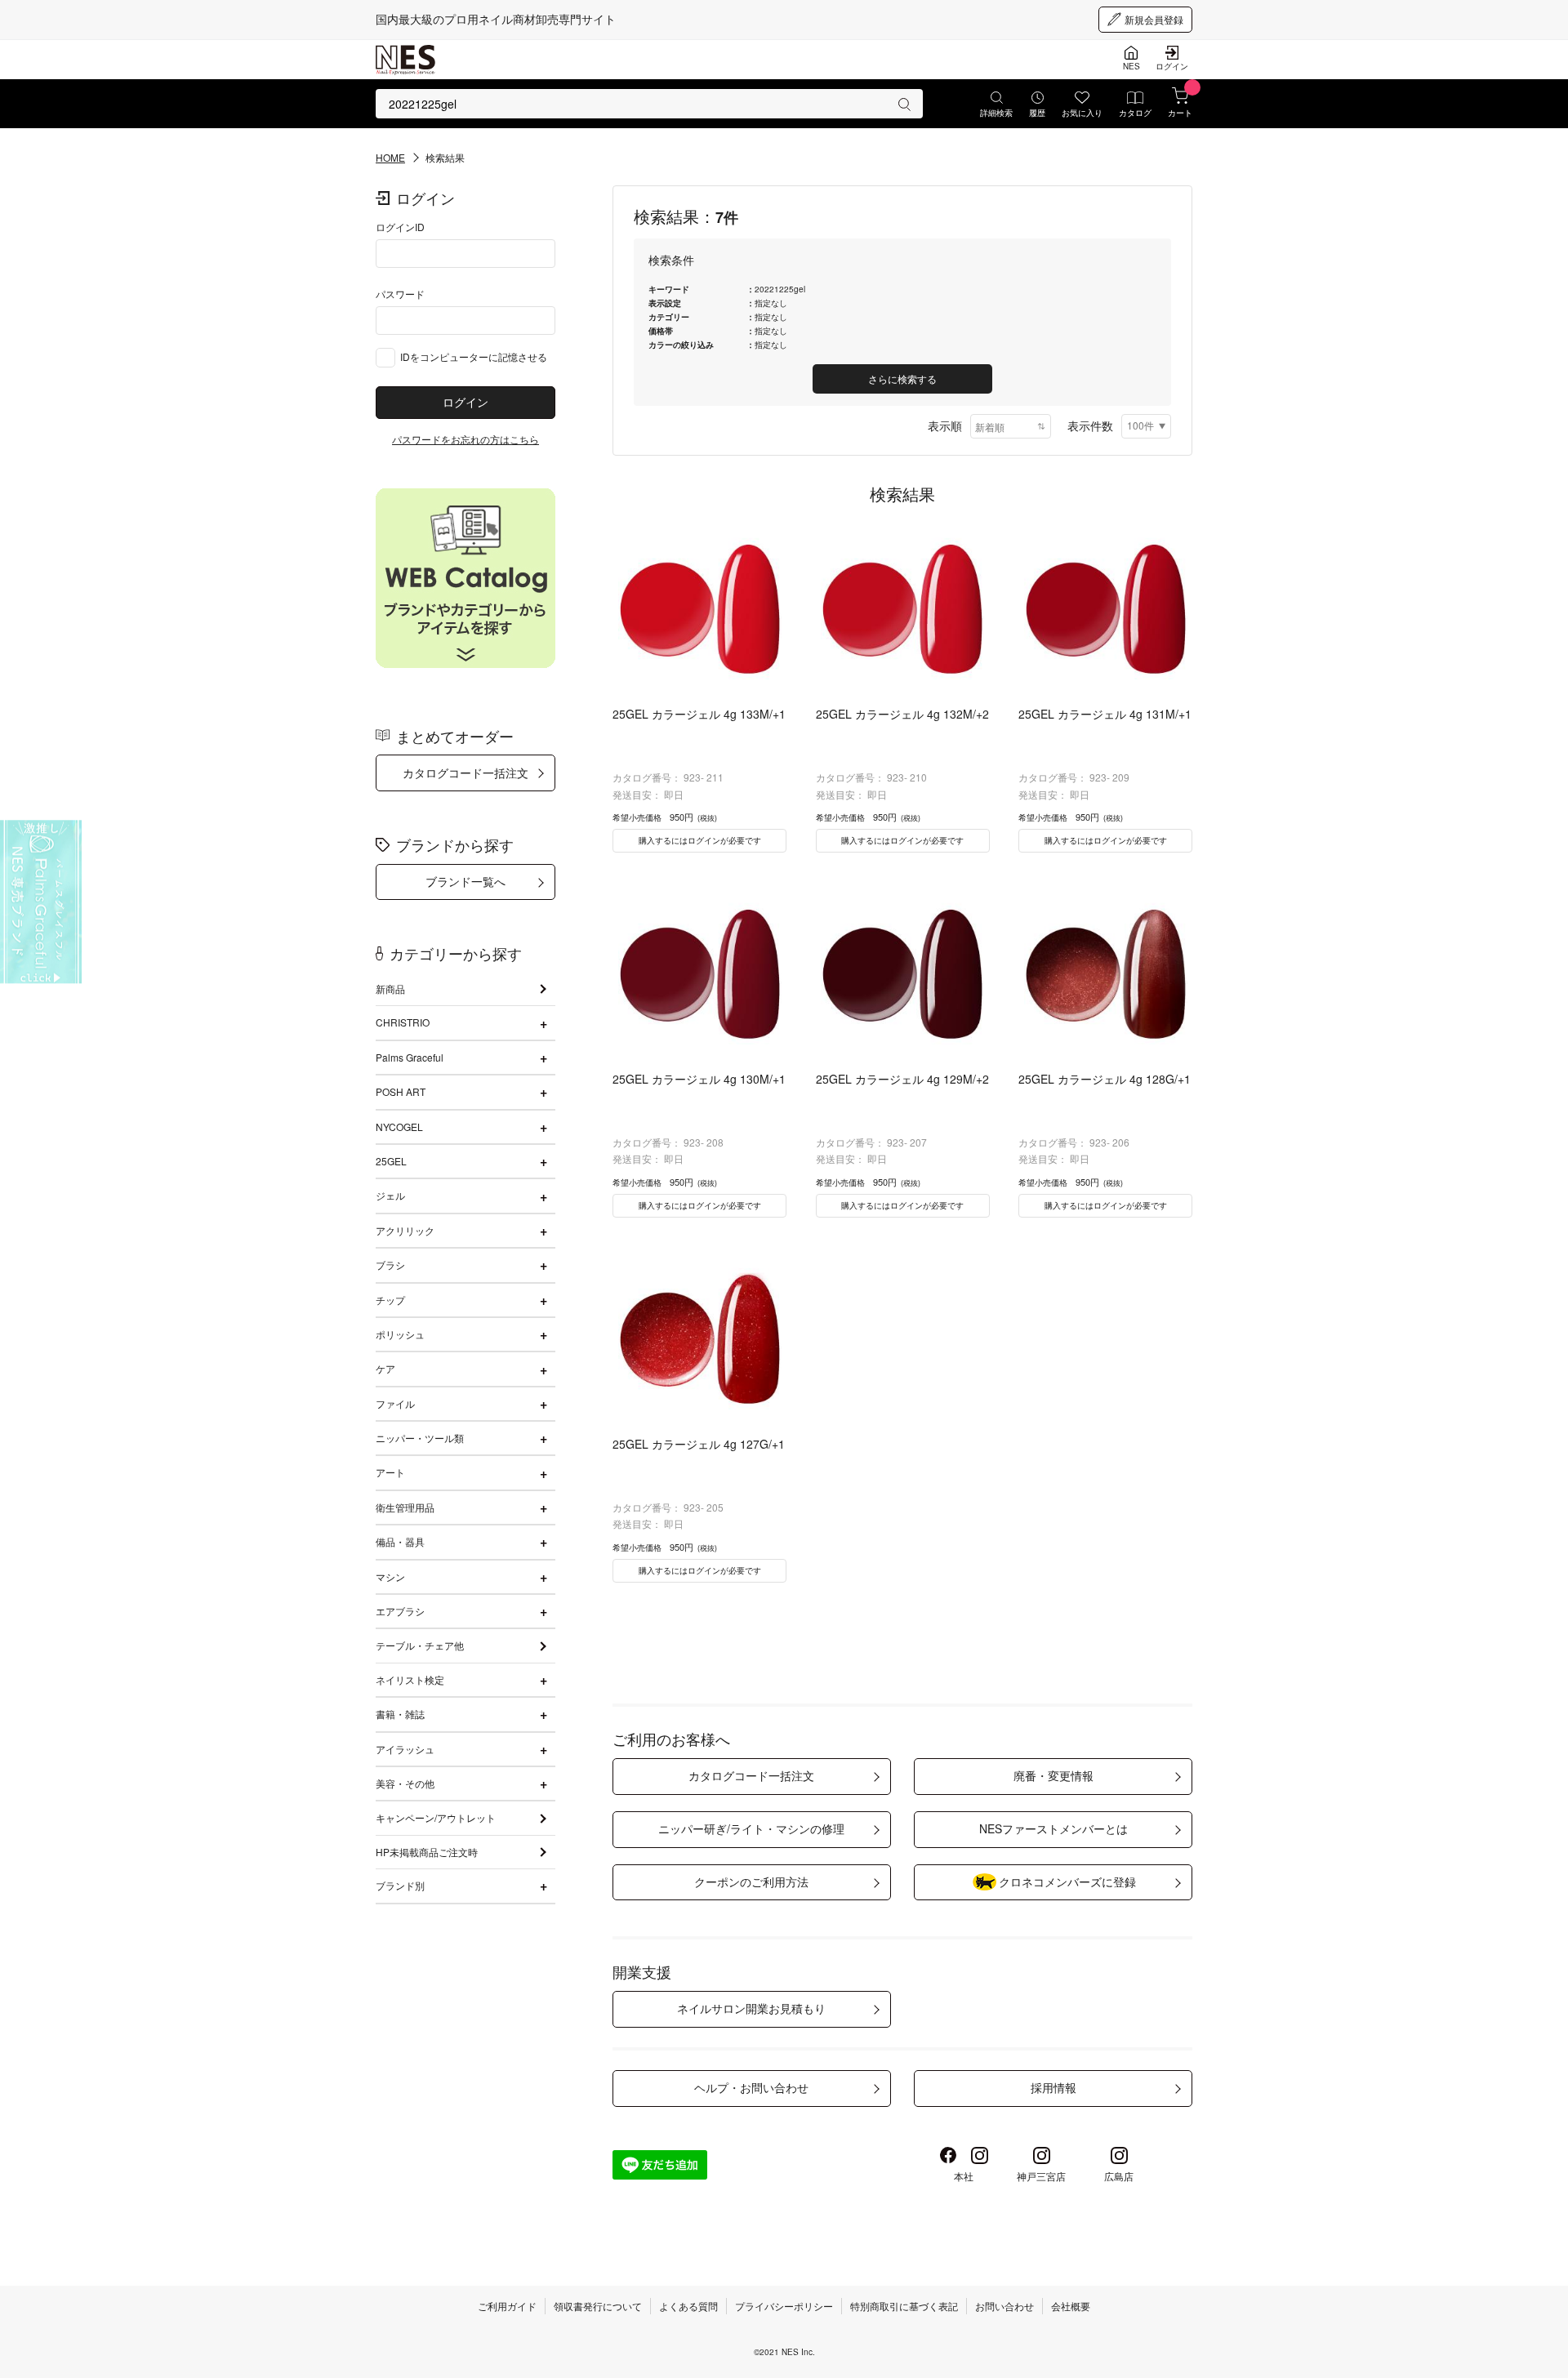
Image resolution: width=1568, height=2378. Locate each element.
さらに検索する (902, 379)
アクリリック (405, 1230)
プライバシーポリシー (784, 2306)
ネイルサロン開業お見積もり (751, 2008)
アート (390, 1472)
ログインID (400, 227)
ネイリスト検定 (410, 1679)
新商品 (390, 989)
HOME (390, 157)
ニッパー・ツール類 (420, 1438)
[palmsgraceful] (41, 902)
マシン (390, 1576)
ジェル (390, 1195)
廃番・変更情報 (1053, 1775)
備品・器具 (400, 1541)
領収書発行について (598, 2306)
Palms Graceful (410, 1057)
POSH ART (401, 1091)
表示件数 (1090, 425)
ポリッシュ (400, 1334)
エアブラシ (400, 1611)
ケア (385, 1368)
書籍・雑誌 (400, 1714)
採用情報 (1053, 2087)
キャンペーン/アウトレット (436, 1817)
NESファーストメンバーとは (1053, 1828)
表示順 (945, 425)
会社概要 (1071, 2306)
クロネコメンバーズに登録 (1067, 1881)
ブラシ (390, 1265)
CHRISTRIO (403, 1022)
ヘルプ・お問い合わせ (751, 2087)
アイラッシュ (405, 1749)
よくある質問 (688, 2306)
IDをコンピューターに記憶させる (474, 356)
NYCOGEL (399, 1127)
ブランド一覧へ (465, 881)
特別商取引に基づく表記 (904, 2306)
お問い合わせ (1004, 2306)
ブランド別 (400, 1885)
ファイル (395, 1403)
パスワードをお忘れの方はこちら (465, 439)
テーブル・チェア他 (420, 1645)
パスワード (400, 294)
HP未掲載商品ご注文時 (427, 1852)
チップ (390, 1300)
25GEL (391, 1161)
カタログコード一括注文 (465, 773)
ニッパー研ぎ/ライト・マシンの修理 (751, 1828)
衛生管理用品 (405, 1507)
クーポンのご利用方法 (751, 1881)
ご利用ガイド (507, 2306)
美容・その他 (405, 1783)
